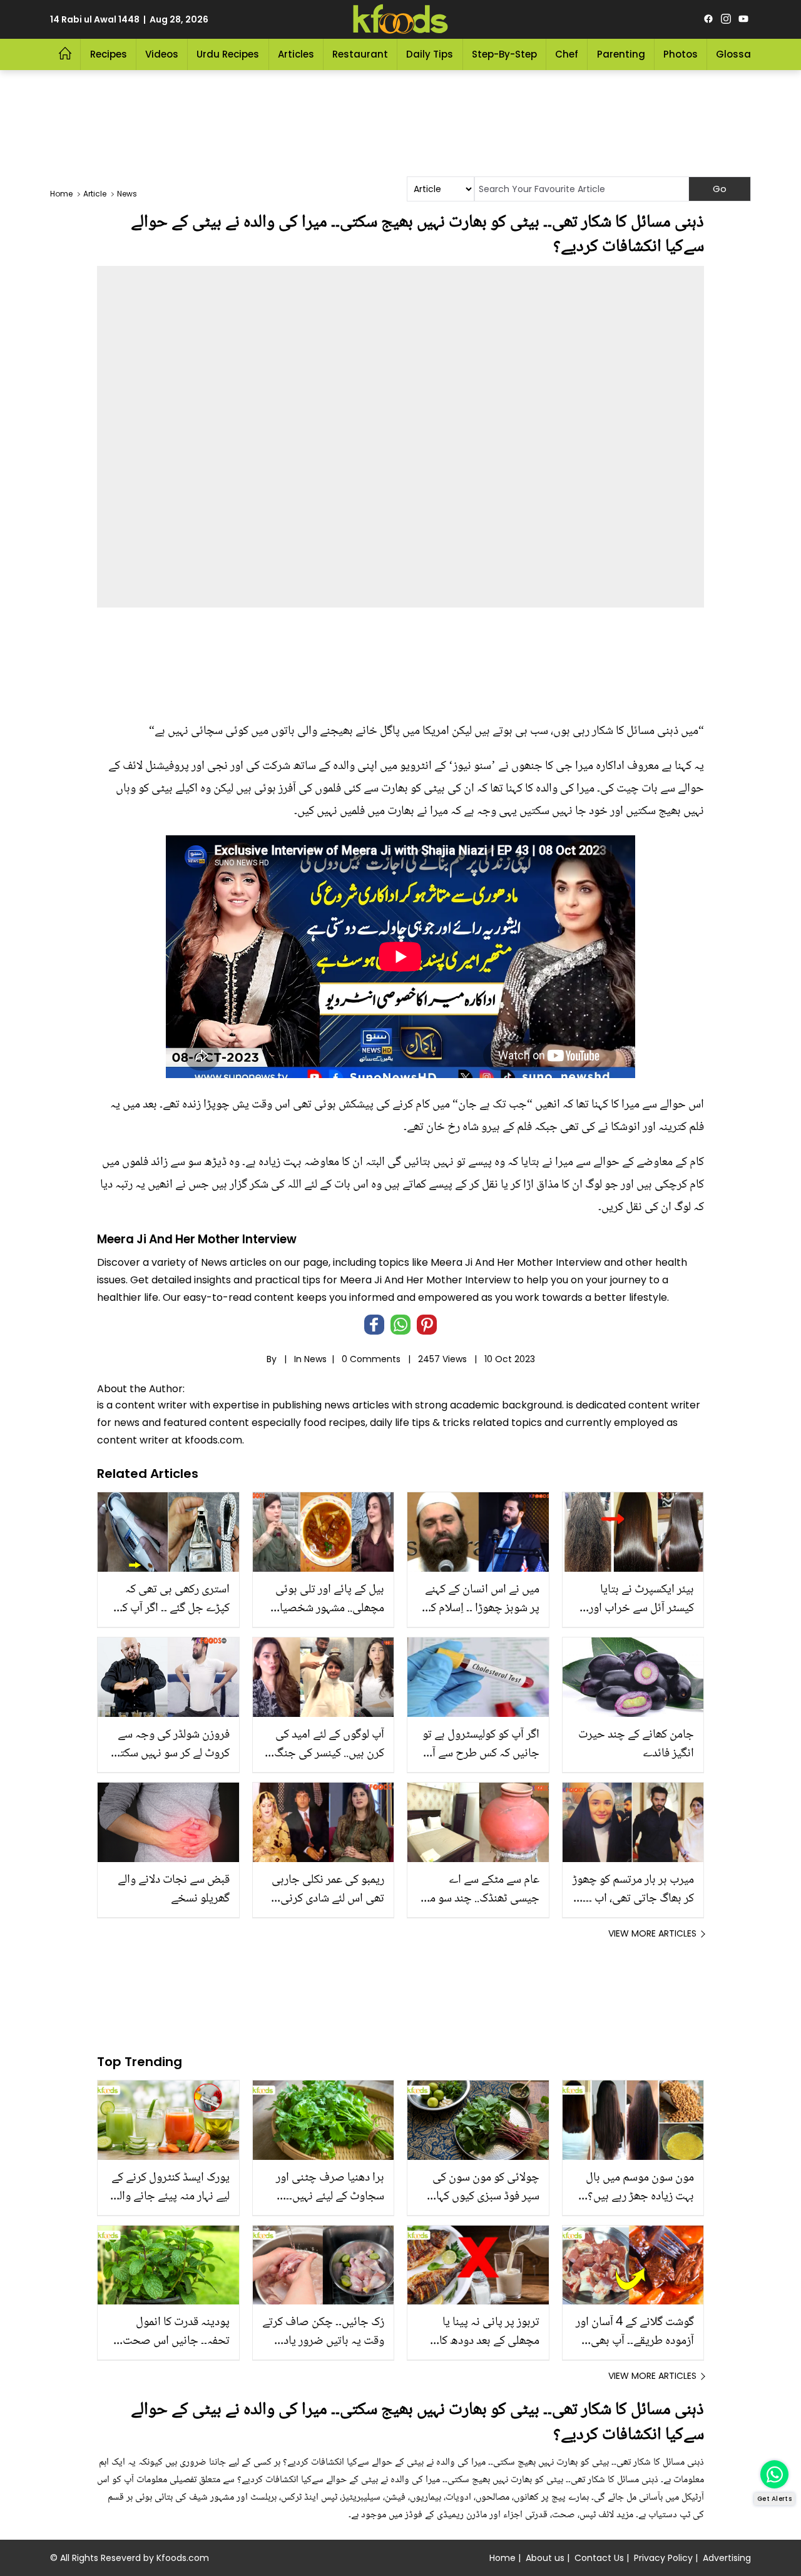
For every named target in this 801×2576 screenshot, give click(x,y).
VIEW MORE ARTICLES (652, 1933)
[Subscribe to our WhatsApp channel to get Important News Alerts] (774, 2474)
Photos (681, 54)
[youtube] (743, 19)
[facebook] (708, 19)
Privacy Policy (663, 2558)
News (315, 1359)
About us (545, 2558)
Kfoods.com (183, 2558)
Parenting (621, 54)
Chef (567, 54)
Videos (162, 54)
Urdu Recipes (228, 54)
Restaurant (360, 54)
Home (503, 2558)
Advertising (727, 2558)
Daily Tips (430, 54)
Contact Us (599, 2558)
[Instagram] (726, 19)
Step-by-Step (504, 54)
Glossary (738, 54)
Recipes (109, 54)
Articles (296, 54)
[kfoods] (400, 19)
